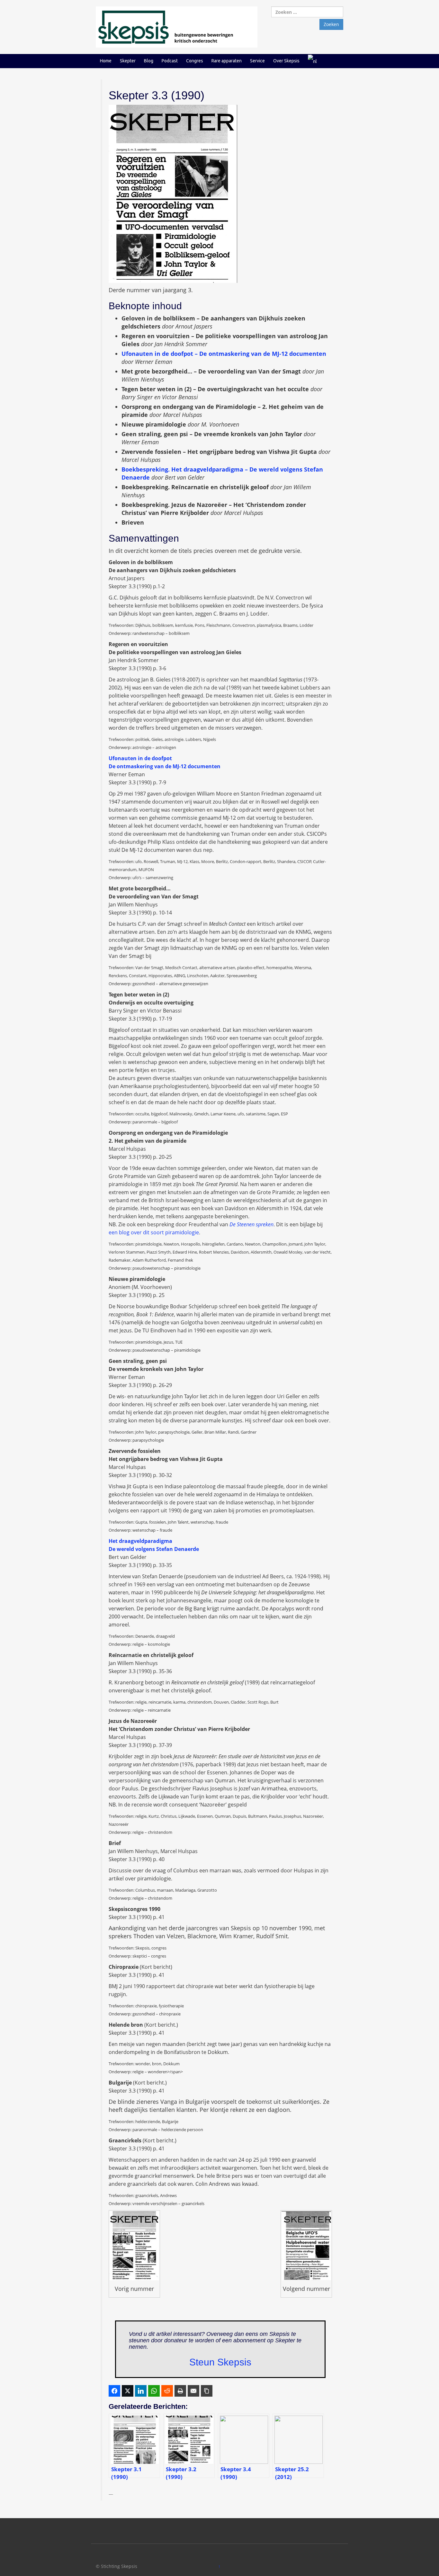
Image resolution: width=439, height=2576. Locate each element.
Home (106, 61)
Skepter (128, 61)
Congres (195, 61)
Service (257, 61)
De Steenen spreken (251, 1224)
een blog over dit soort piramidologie (154, 1232)
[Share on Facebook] (114, 2391)
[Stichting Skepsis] (177, 27)
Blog (149, 61)
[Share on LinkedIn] (141, 2391)
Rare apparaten (227, 61)
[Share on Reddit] (167, 2391)
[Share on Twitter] (128, 2391)
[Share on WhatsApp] (154, 2391)
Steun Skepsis (220, 2362)
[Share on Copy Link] (207, 2391)
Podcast (170, 61)
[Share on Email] (193, 2391)
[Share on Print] (180, 2391)
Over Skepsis (286, 61)
